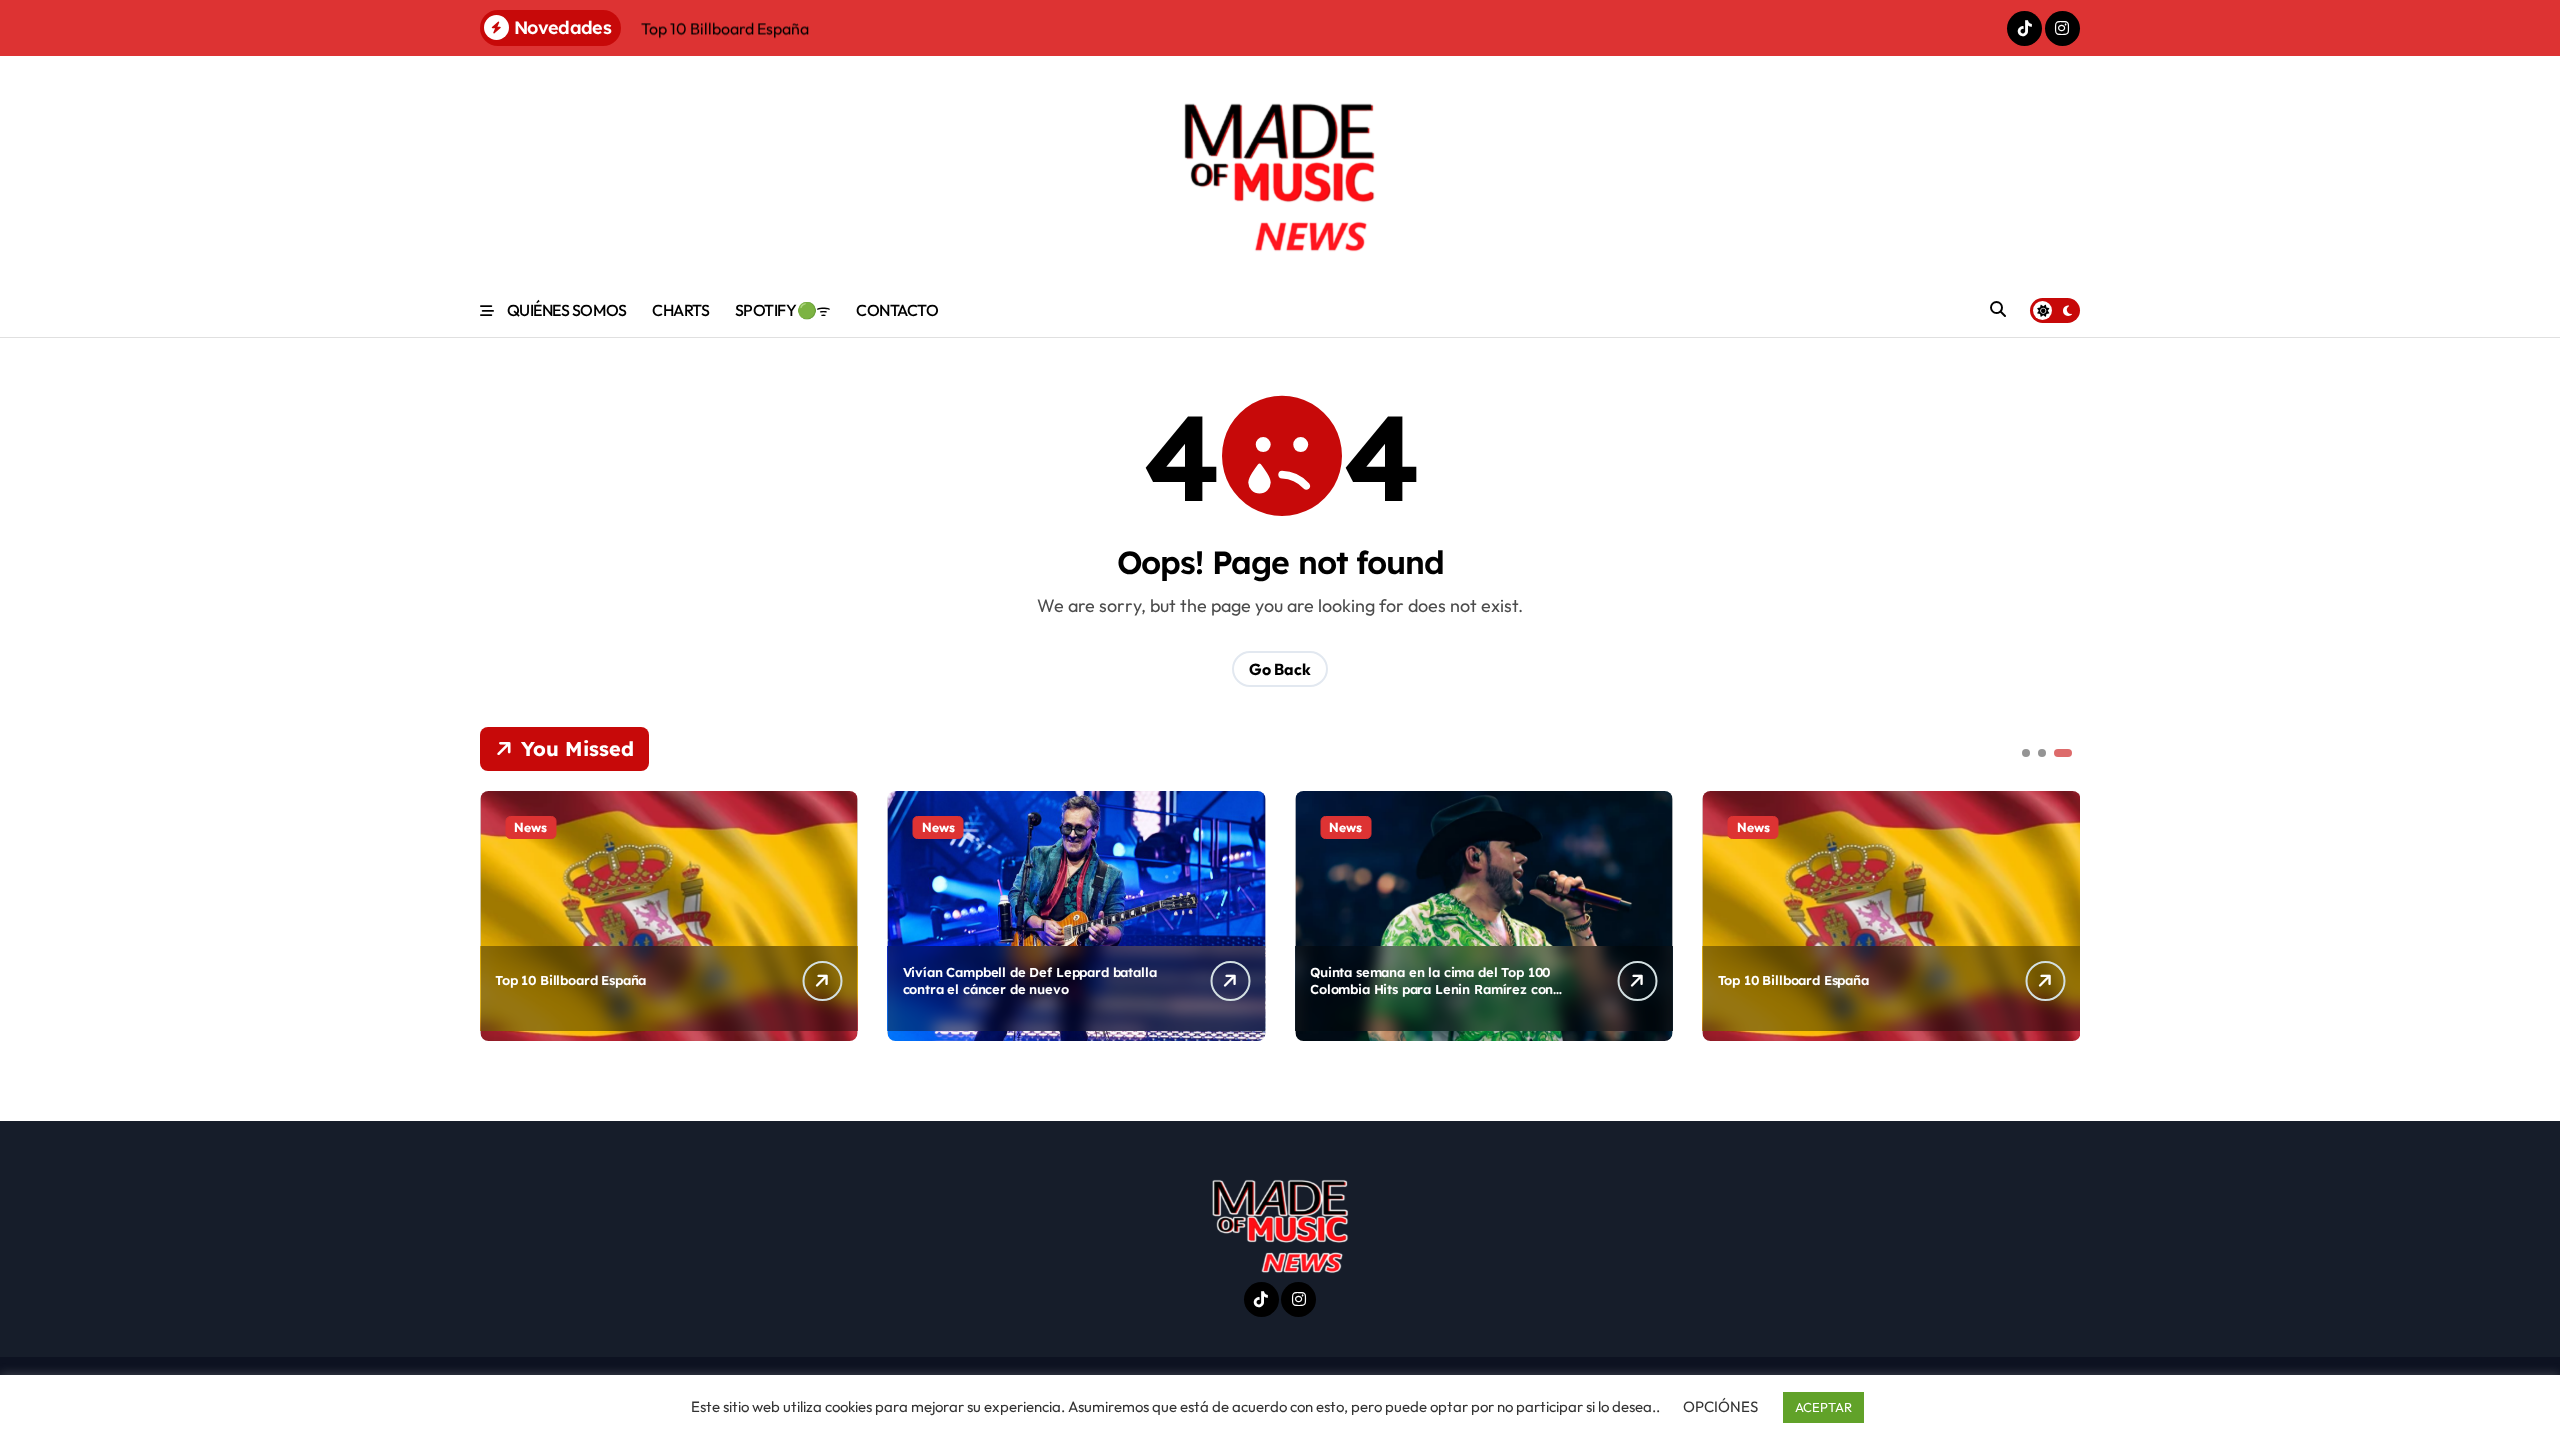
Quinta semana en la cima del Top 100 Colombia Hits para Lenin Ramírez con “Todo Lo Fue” (1431, 989)
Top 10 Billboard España (570, 980)
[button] (2060, 914)
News (530, 827)
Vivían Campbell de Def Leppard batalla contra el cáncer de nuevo (1030, 980)
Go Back (1280, 669)
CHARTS (680, 310)
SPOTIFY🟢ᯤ (783, 310)
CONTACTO (897, 310)
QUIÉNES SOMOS (567, 310)
